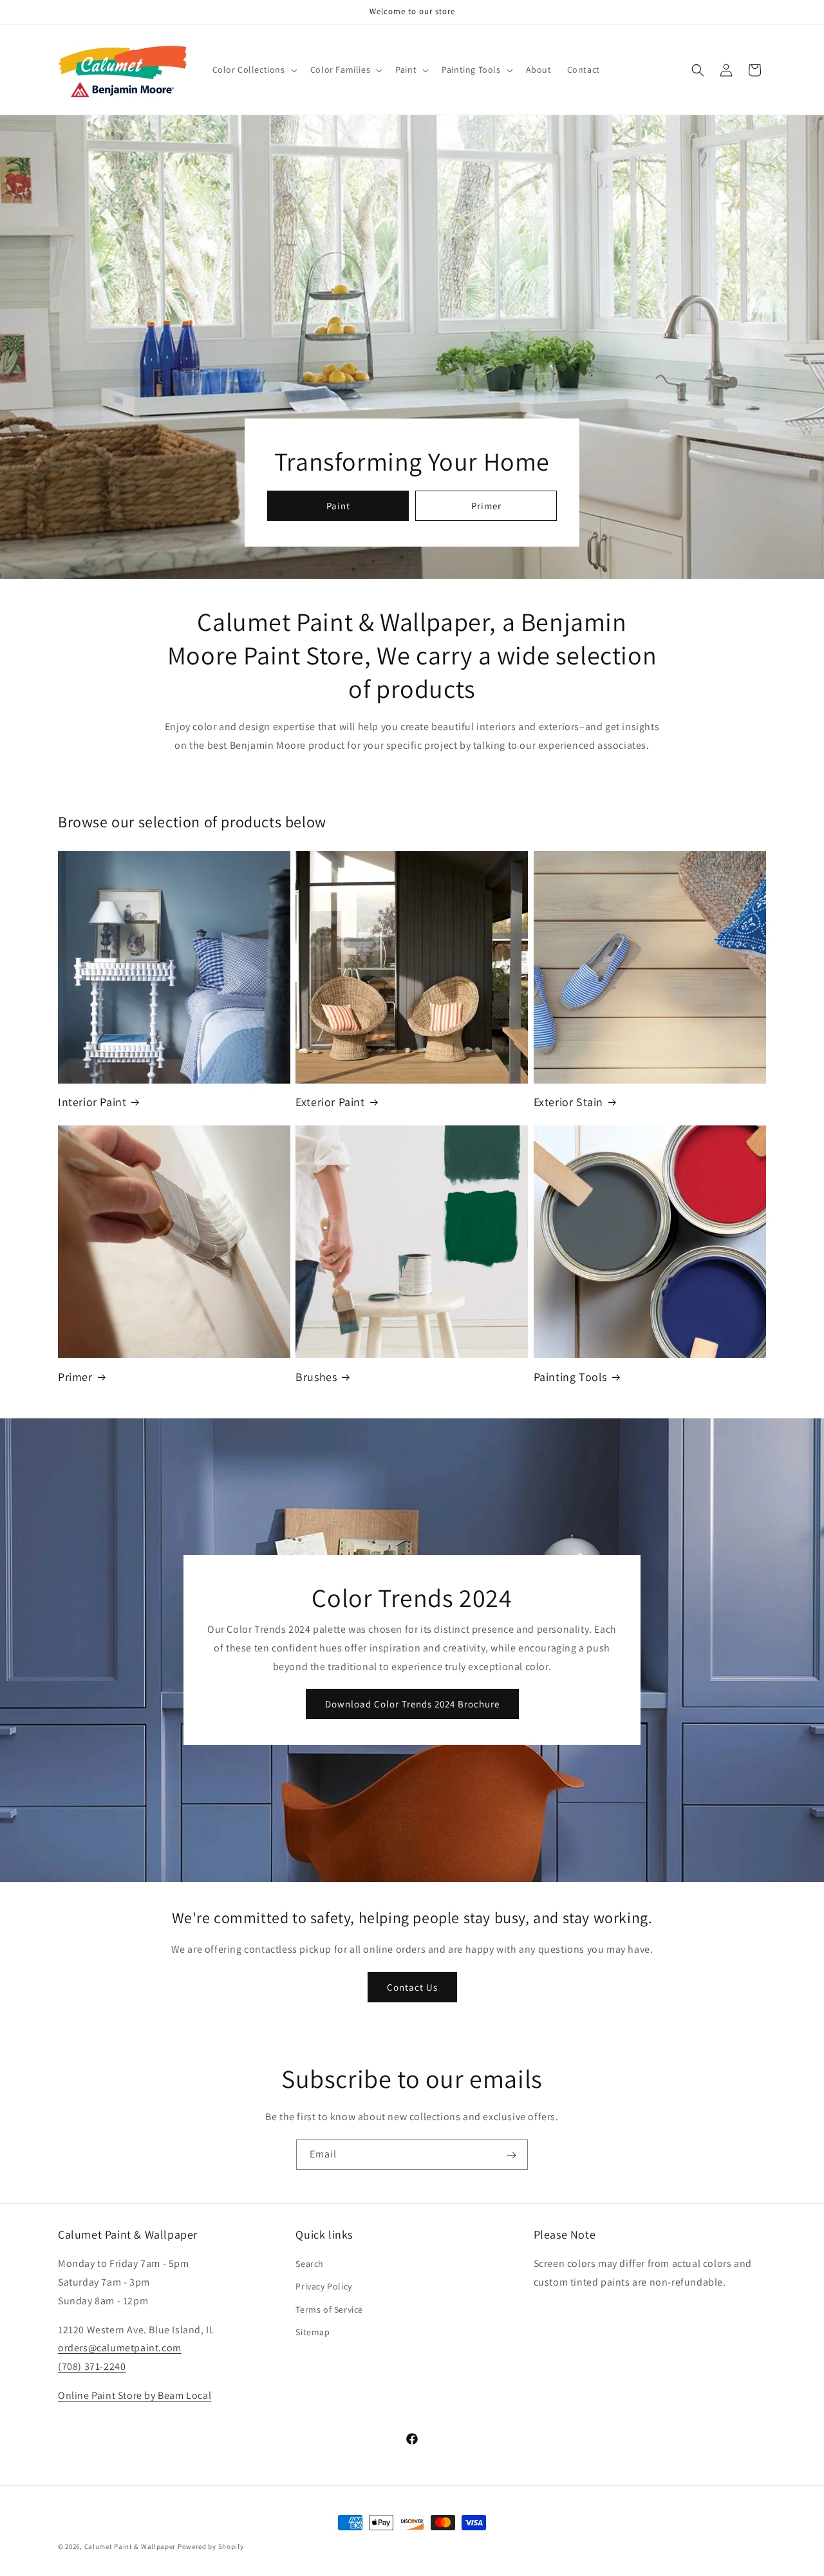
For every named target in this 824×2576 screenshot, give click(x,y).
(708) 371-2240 (92, 2366)
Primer (486, 506)
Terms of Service (329, 2309)
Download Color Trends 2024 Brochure (412, 1704)
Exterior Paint (330, 1102)
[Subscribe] (511, 2156)
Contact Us (412, 1987)
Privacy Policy (323, 2286)
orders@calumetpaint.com (120, 2348)
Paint (338, 506)
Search (310, 2264)
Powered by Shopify (211, 2546)
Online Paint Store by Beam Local (135, 2395)
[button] (254, 70)
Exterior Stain (568, 1102)
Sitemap (313, 2332)
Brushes (316, 1377)
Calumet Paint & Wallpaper (130, 2546)
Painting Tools (570, 1377)
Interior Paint (92, 1102)
